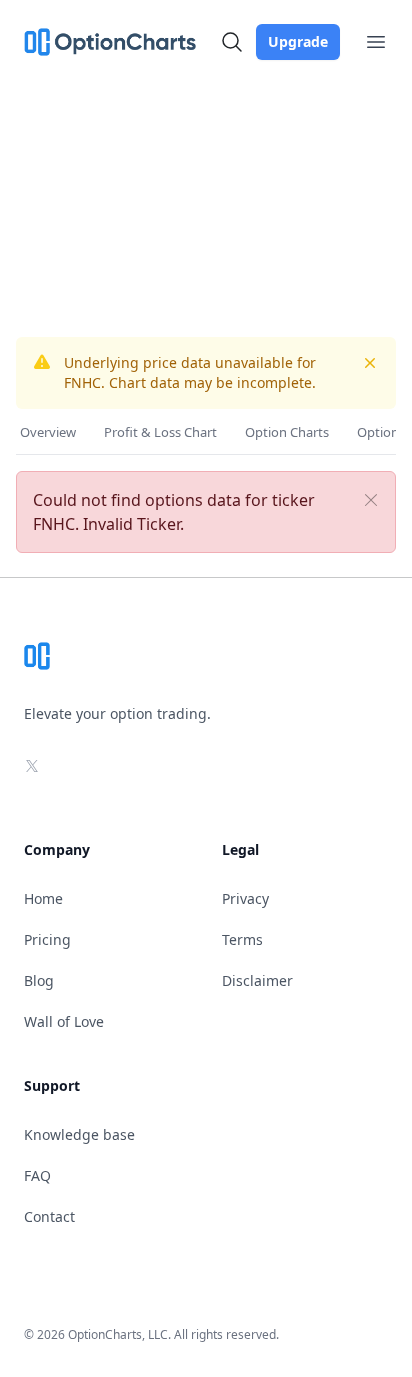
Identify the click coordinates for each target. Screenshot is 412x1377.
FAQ (37, 1175)
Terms (242, 939)
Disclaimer (257, 980)
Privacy (245, 898)
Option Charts (287, 432)
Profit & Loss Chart (160, 432)
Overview (48, 432)
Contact (49, 1216)
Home (43, 898)
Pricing (47, 939)
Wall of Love (64, 1021)
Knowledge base (79, 1134)
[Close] (371, 500)
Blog (39, 980)
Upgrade (298, 41)
